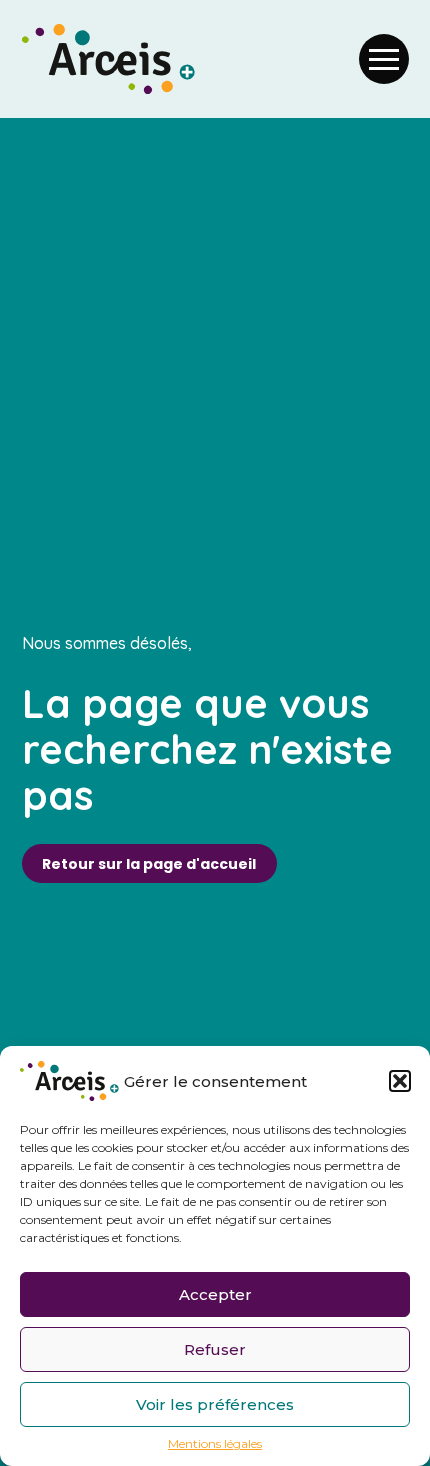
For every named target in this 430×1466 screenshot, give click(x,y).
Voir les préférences (215, 1404)
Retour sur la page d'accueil (149, 864)
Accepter (215, 1294)
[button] (400, 1081)
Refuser (215, 1349)
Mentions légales (215, 1444)
